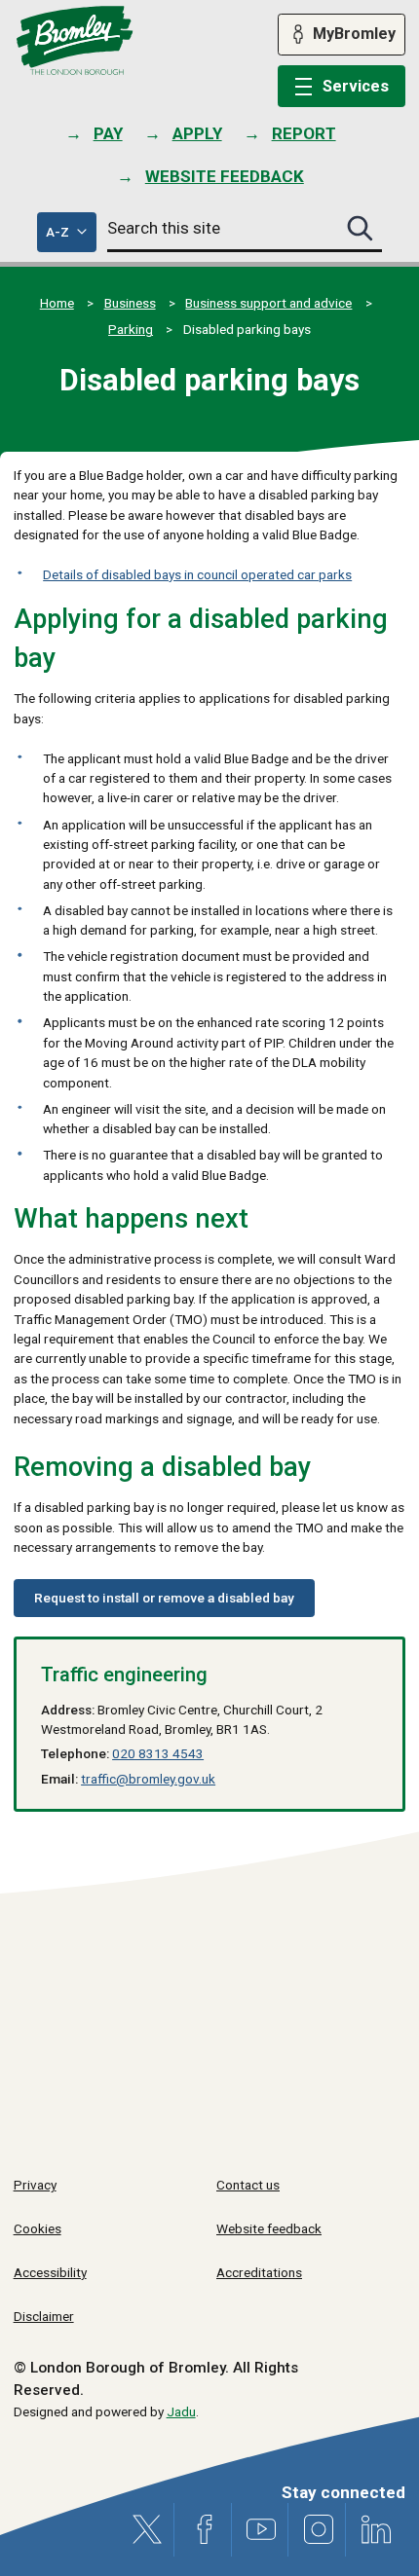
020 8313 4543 (158, 1753)
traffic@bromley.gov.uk (148, 1779)
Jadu (181, 2411)
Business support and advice (268, 303)
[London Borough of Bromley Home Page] (75, 41)
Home (57, 303)
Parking (131, 329)
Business (130, 303)
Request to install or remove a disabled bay (164, 1598)
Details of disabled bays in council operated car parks (197, 574)
